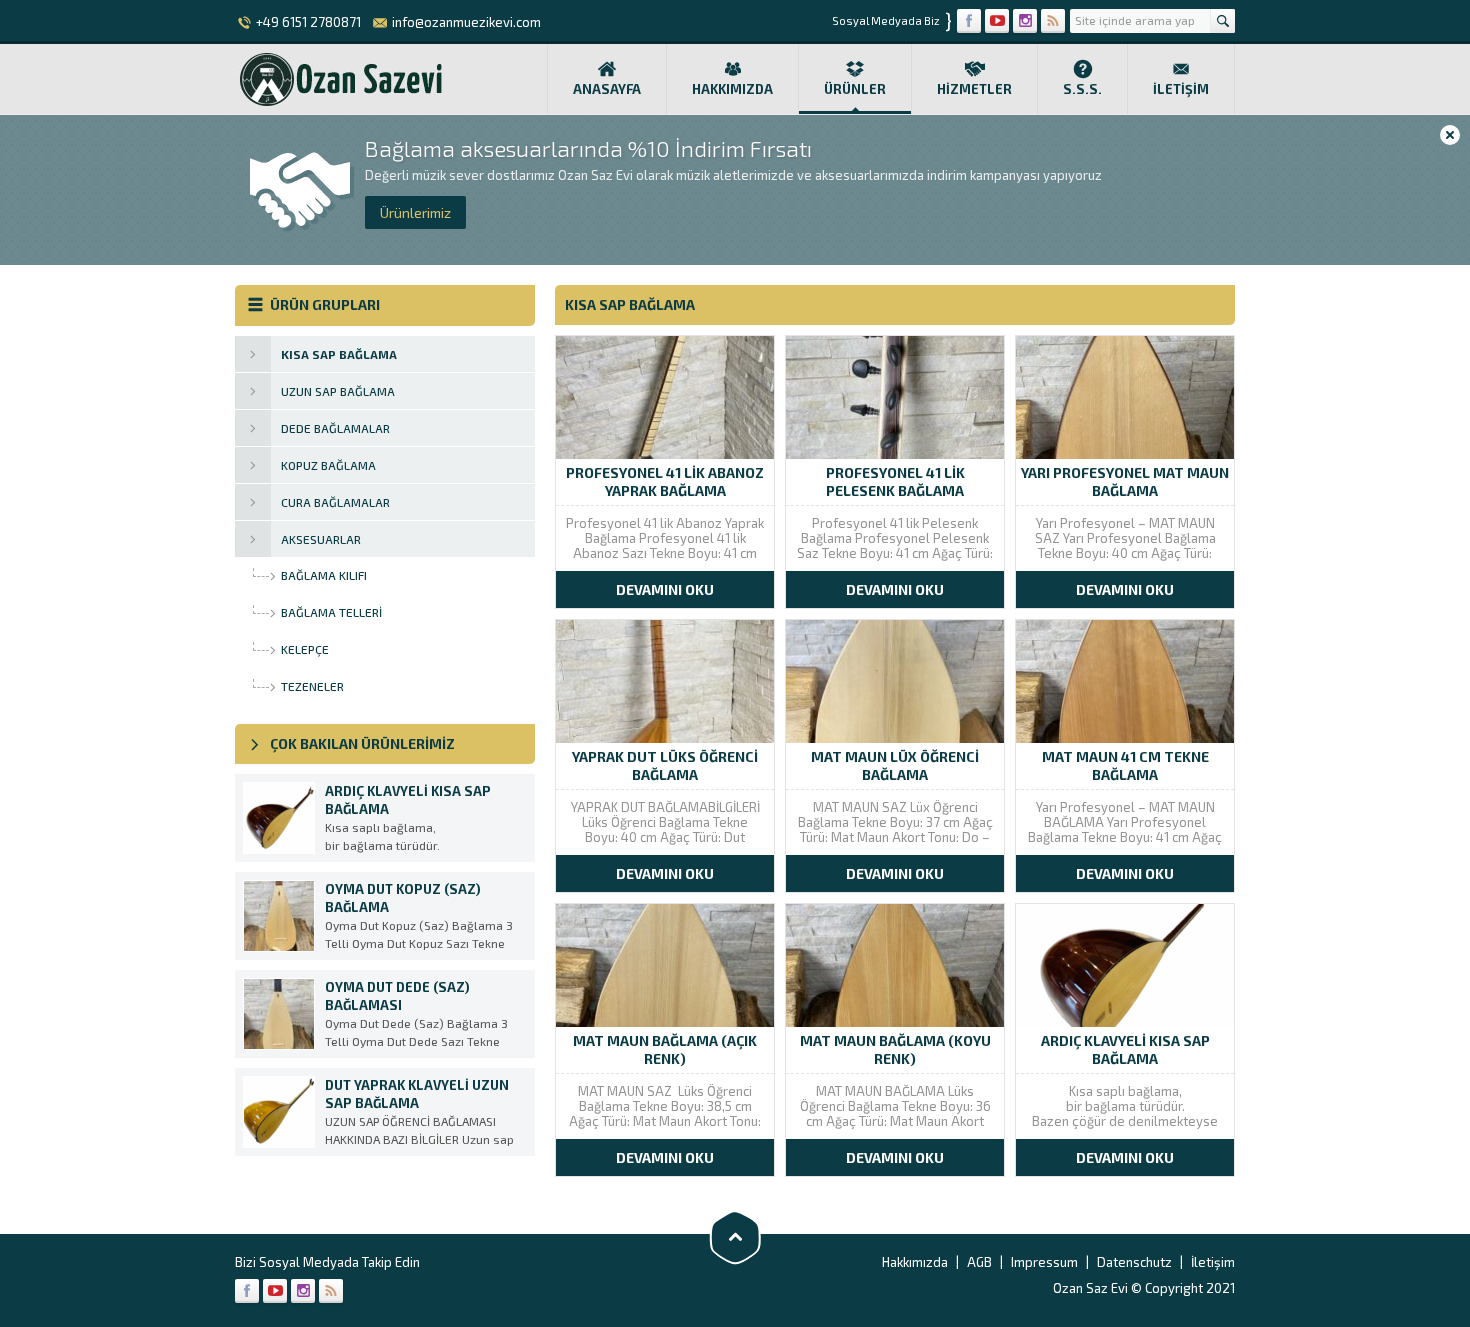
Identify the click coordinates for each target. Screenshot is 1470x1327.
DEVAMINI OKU (665, 589)
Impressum (1044, 1262)
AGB (979, 1262)
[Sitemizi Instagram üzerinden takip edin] (1025, 21)
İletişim (1181, 89)
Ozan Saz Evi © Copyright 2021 (1144, 1288)
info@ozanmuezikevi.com (466, 22)
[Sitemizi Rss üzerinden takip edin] (1053, 21)
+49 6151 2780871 (308, 22)
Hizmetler (974, 89)
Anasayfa (607, 89)
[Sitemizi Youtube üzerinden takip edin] (997, 21)
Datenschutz (1134, 1262)
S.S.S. (1082, 89)
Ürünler (855, 89)
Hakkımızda (732, 89)
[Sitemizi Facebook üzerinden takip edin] (969, 21)
